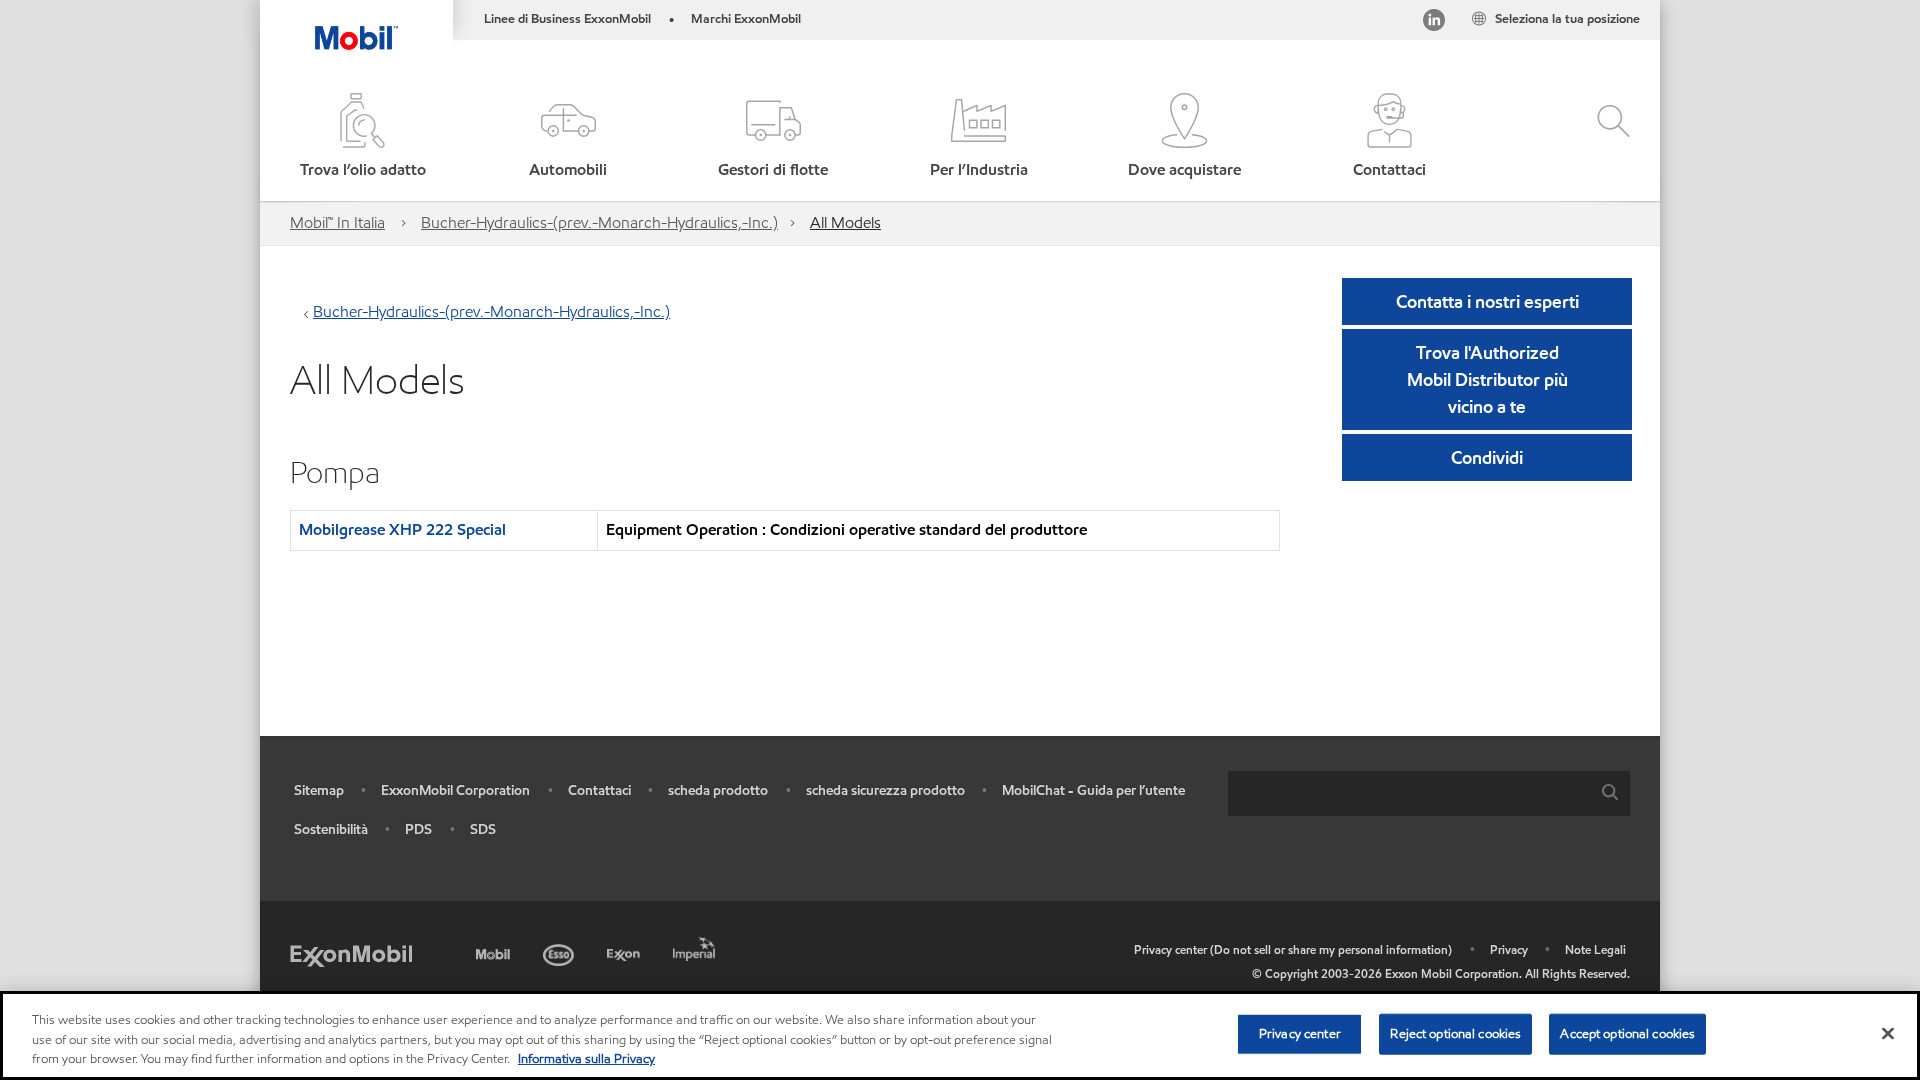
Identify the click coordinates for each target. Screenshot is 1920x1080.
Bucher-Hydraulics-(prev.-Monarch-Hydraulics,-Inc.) (599, 222)
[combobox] (1429, 793)
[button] (567, 137)
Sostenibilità (331, 829)
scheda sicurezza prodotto (885, 790)
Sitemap (319, 790)
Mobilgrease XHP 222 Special (402, 529)
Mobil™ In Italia (337, 222)
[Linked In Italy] (1434, 23)
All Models (845, 222)
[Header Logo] (356, 25)
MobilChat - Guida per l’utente (1093, 790)
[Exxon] (625, 951)
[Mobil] (495, 951)
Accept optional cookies (1627, 1033)
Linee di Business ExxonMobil (567, 19)
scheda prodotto (718, 790)
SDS (483, 829)
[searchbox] (1409, 793)
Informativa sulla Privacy (586, 1059)
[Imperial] (696, 945)
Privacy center (1300, 1033)
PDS (418, 829)
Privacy (1509, 949)
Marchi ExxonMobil (746, 19)
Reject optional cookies (1455, 1033)
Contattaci (599, 790)
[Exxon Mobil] (351, 954)
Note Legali (1595, 949)
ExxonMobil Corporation (455, 790)
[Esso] (560, 951)
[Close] (1888, 1033)
